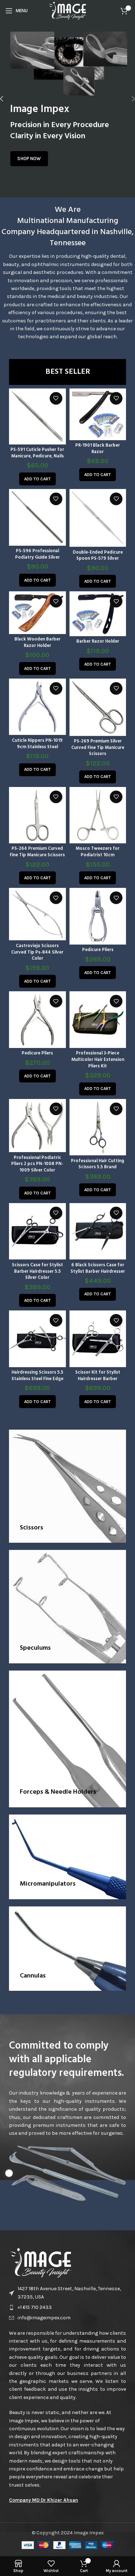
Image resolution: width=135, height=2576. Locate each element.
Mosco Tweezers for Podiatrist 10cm (98, 852)
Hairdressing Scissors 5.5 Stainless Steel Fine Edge (37, 1376)
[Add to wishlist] (56, 398)
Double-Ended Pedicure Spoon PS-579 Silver (98, 556)
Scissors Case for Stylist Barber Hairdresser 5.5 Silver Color (37, 1271)
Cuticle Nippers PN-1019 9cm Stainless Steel (37, 744)
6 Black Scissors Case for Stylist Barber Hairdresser (98, 1268)
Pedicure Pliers (98, 950)
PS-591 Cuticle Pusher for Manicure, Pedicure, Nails (37, 453)
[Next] (128, 99)
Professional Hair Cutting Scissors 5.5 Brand (98, 1164)
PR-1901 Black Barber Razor (98, 449)
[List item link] (67, 2307)
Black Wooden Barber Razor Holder (37, 643)
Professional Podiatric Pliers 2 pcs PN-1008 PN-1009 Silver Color (37, 1164)
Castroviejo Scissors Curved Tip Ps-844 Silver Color (37, 952)
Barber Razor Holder (98, 642)
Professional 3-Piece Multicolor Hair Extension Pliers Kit (98, 1060)
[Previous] (7, 99)
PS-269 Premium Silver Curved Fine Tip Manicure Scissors (98, 748)
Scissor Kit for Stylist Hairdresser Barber (98, 1376)
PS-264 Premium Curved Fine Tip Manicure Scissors (37, 852)
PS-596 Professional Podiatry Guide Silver (37, 554)
